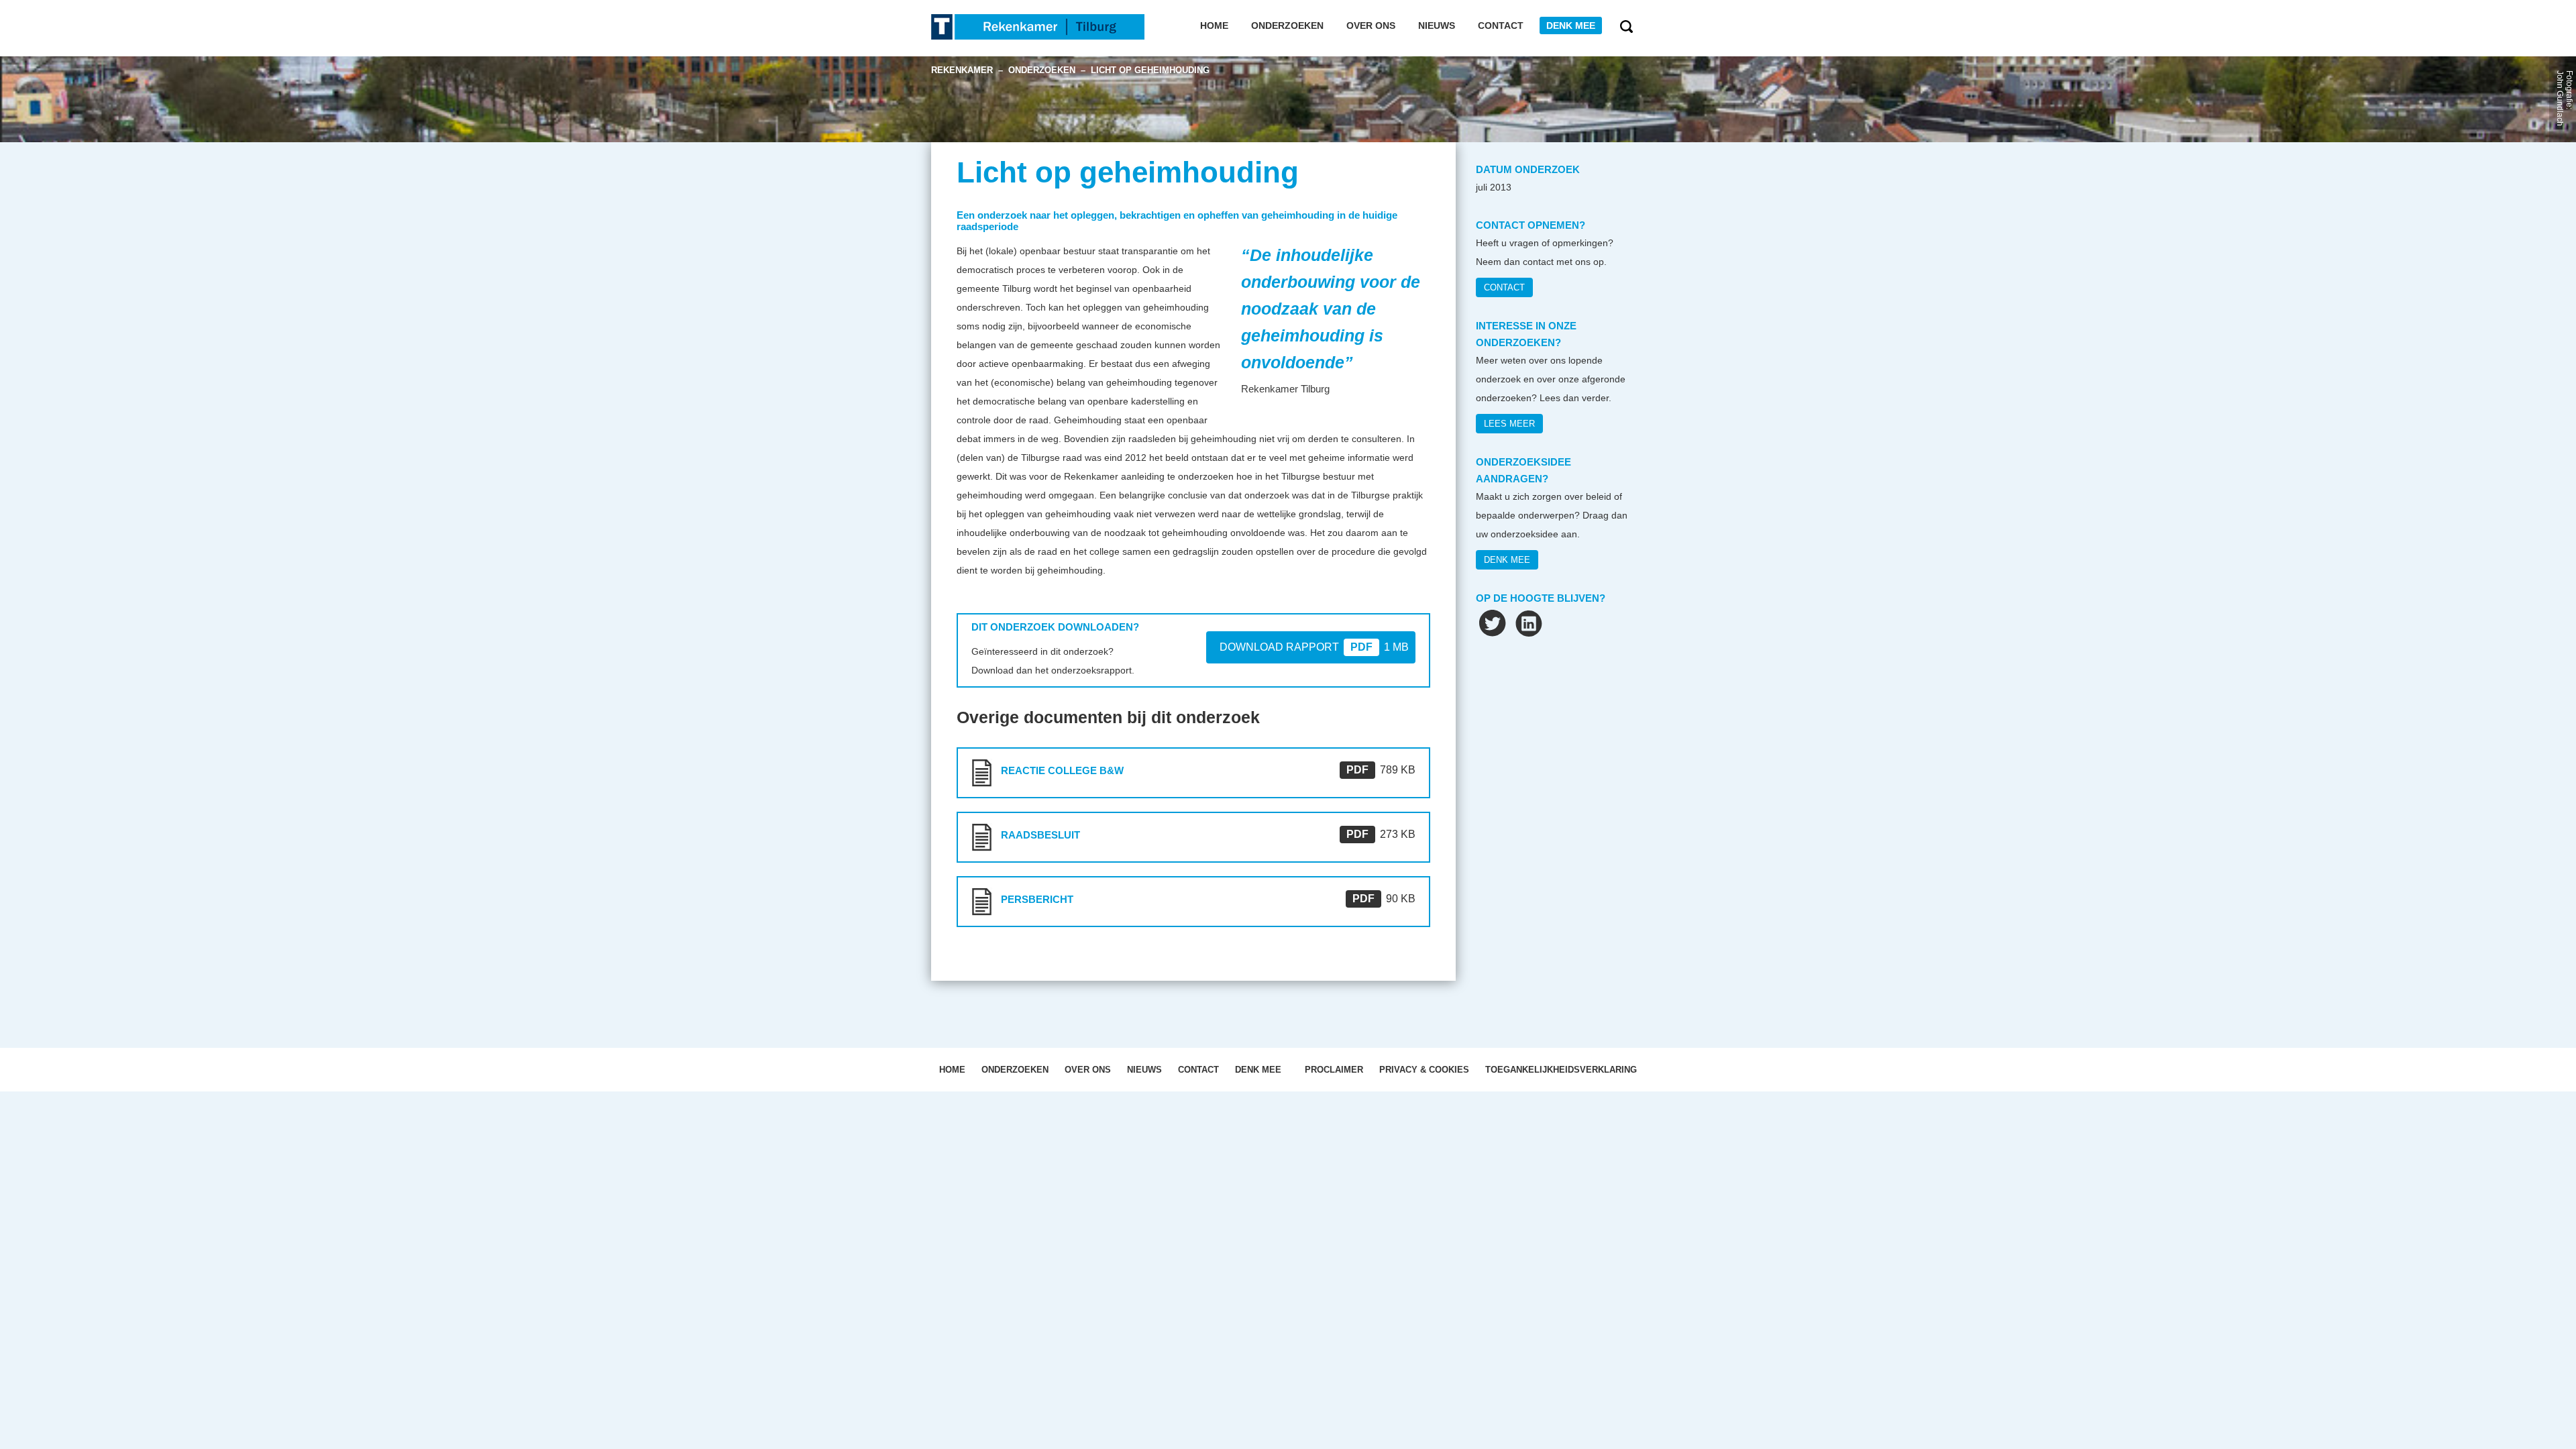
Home (1214, 25)
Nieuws (1437, 25)
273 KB (1381, 834)
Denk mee (1571, 25)
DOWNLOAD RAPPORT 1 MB (1314, 647)
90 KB (1384, 899)
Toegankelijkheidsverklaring (1561, 1070)
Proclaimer (1334, 1070)
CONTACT (1504, 287)
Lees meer (1509, 424)
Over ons (1371, 25)
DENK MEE (1507, 560)
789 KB (1381, 770)
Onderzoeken (1287, 25)
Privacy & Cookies (1424, 1070)
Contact (1501, 25)
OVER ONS (1088, 1070)
